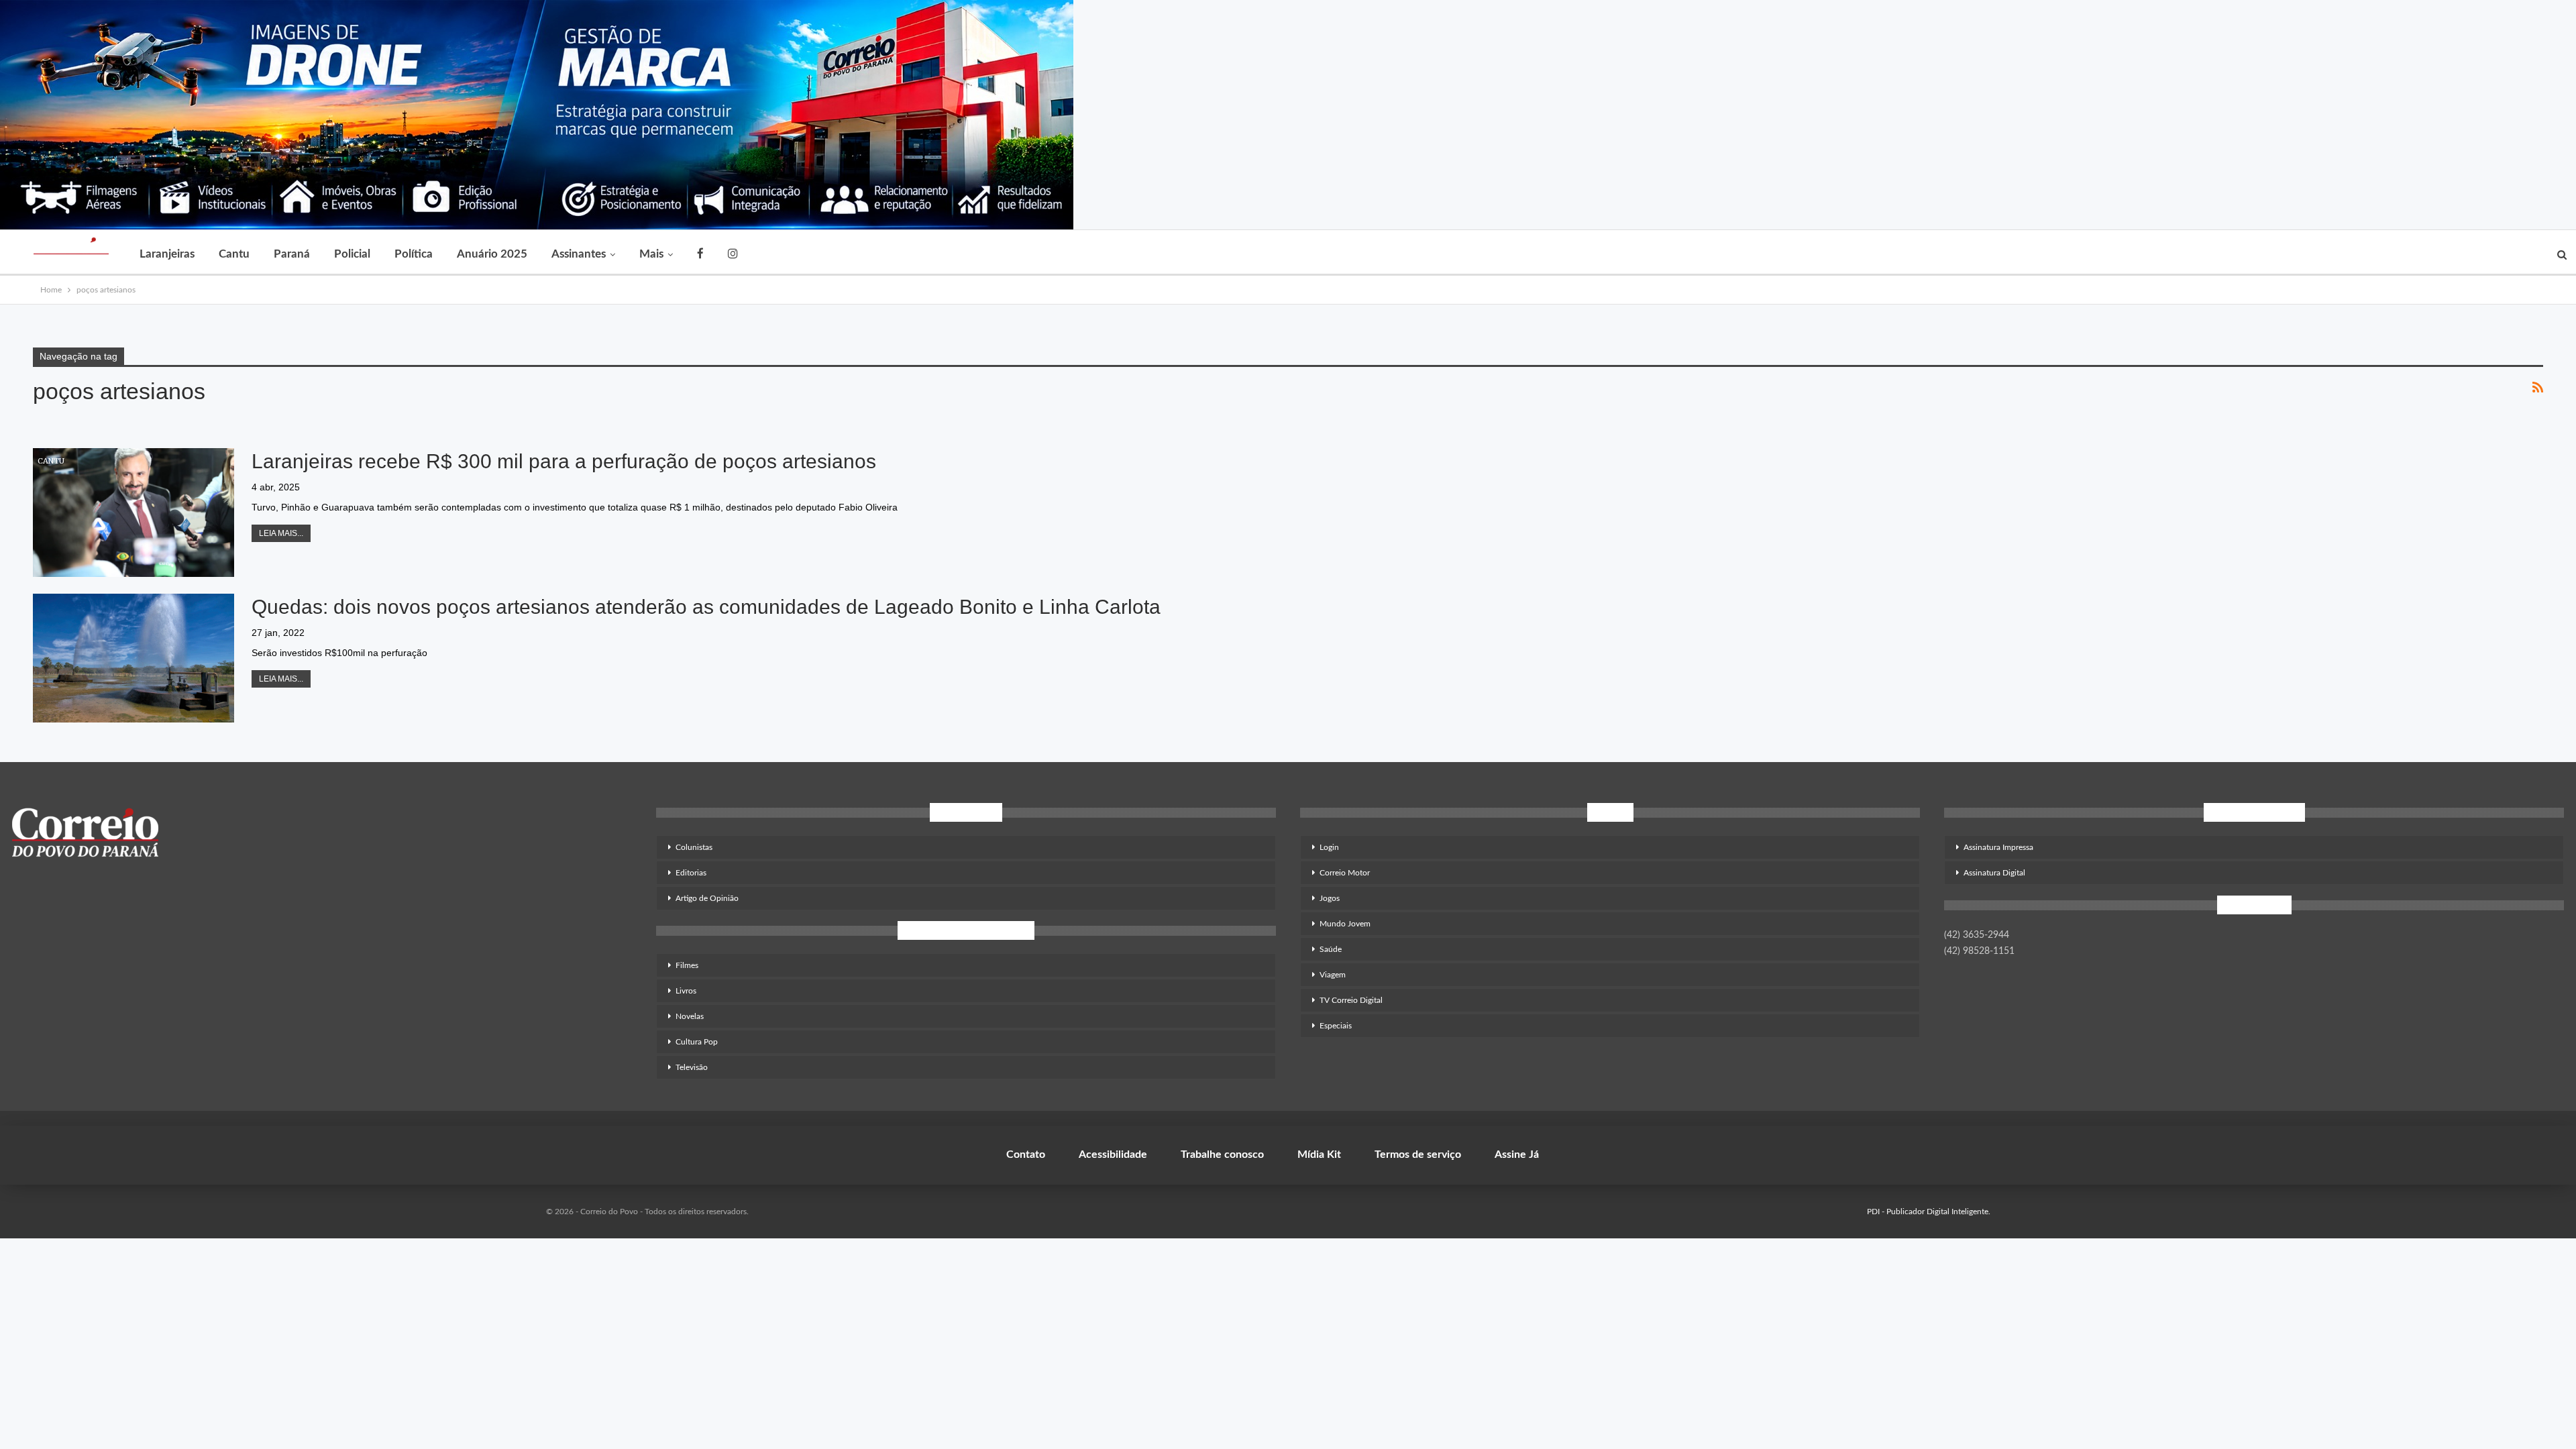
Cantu (234, 254)
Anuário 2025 (492, 254)
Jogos (1330, 898)
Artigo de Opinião (707, 898)
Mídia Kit (1319, 1155)
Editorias (691, 873)
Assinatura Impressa (1998, 847)
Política (414, 254)
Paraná (292, 254)
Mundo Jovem (1345, 924)
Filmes (687, 965)
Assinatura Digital (1994, 873)
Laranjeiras (167, 254)
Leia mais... (281, 533)
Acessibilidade (1113, 1155)
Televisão (692, 1067)
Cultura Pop (697, 1042)
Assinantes (579, 254)
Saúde (1331, 949)
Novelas (690, 1016)
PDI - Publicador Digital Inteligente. (1929, 1212)
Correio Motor (1345, 873)
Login (1329, 847)
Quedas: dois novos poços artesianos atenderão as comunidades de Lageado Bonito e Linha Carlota (706, 607)
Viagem (1333, 975)
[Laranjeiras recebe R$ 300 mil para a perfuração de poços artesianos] (133, 513)
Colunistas (694, 847)
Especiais (1336, 1026)
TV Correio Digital (1351, 1000)
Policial (352, 254)
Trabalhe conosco (1222, 1155)
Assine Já (1517, 1155)
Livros (686, 991)
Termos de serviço (1418, 1155)
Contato (1026, 1155)
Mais (651, 254)
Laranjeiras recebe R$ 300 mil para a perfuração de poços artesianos (567, 461)
